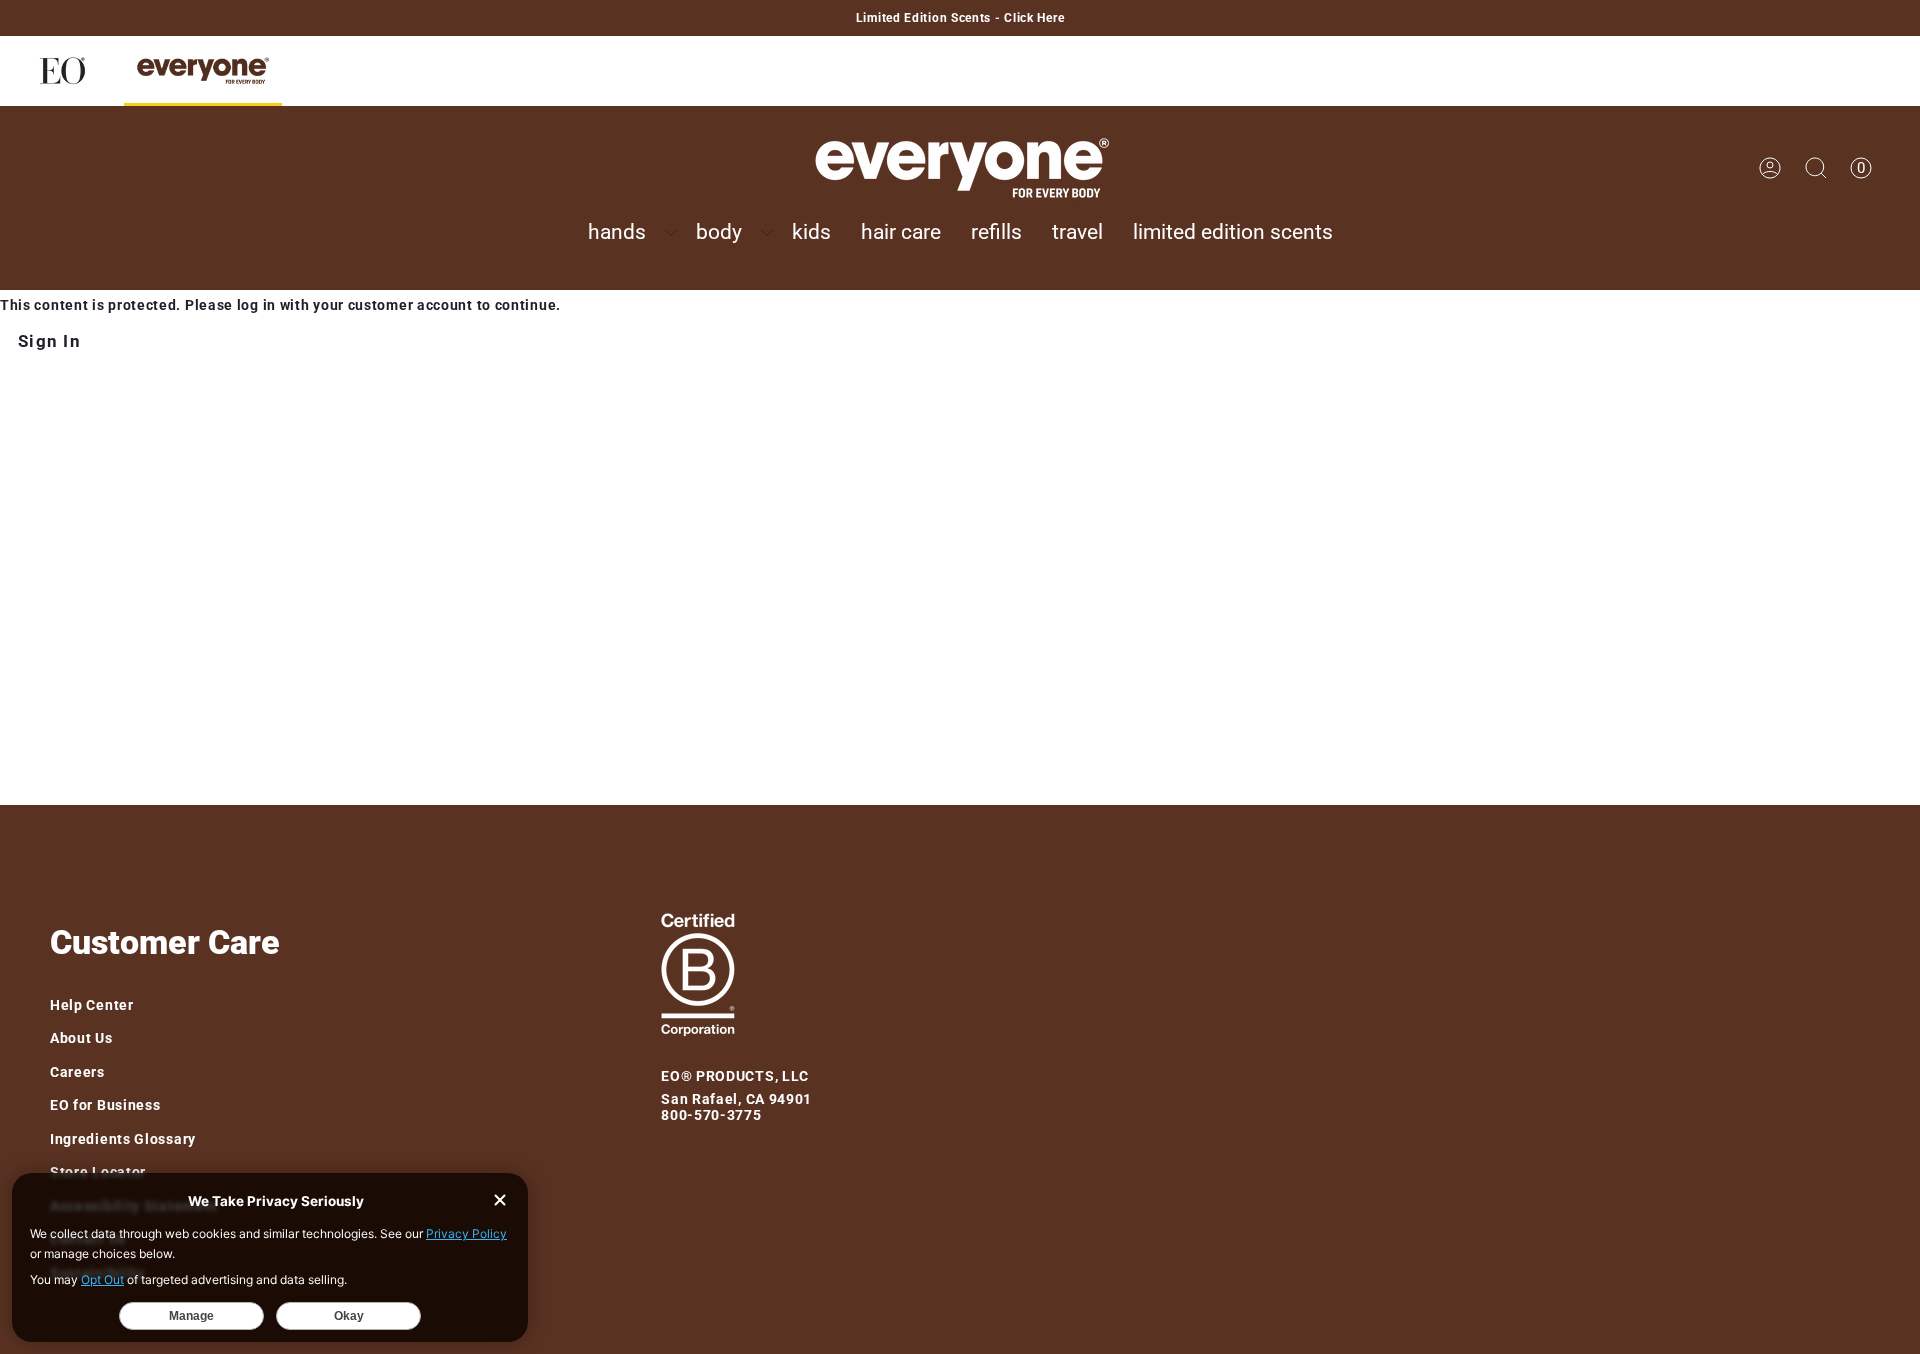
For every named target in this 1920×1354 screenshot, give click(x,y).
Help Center (92, 1005)
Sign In (49, 341)
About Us (81, 1038)
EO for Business (105, 1105)
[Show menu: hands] (671, 233)
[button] (627, 233)
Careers (77, 1072)
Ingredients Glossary (123, 1139)
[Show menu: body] (767, 233)
